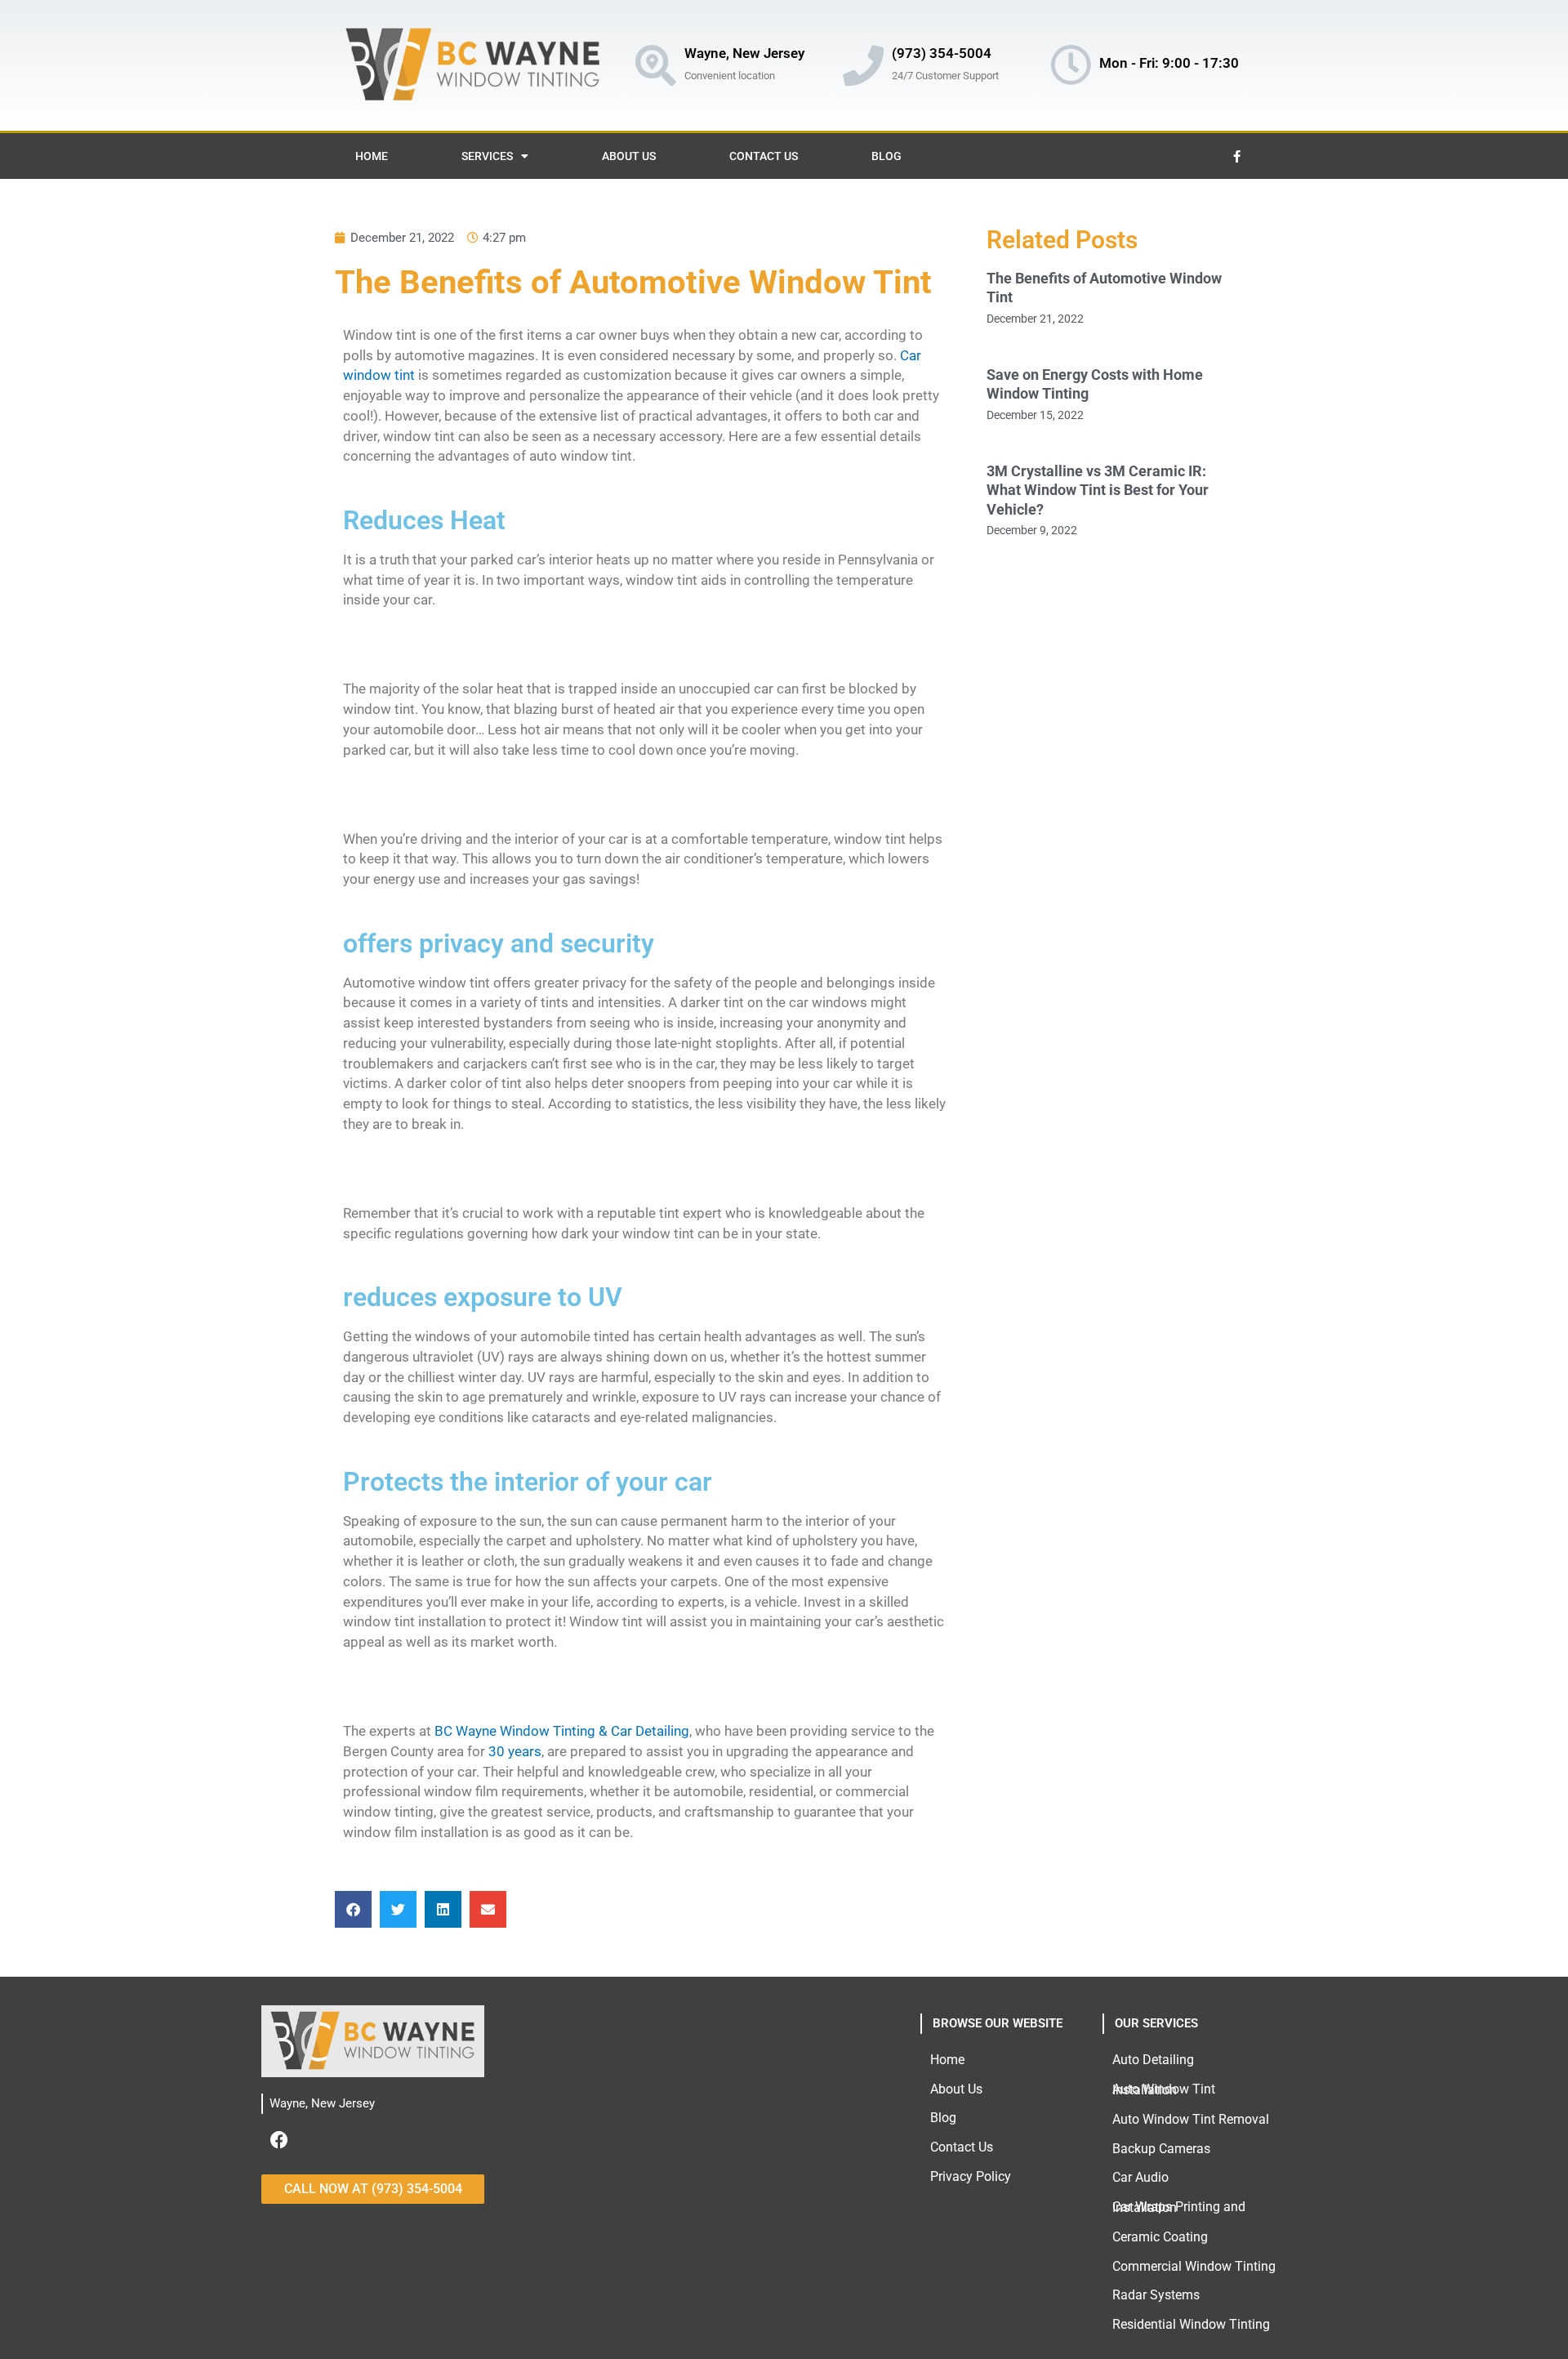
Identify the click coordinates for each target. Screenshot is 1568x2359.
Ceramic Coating (1160, 2237)
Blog (886, 156)
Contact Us (764, 156)
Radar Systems (1156, 2295)
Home (372, 156)
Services (487, 156)
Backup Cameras (1161, 2149)
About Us (629, 156)
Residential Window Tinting (1191, 2324)
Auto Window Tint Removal (1191, 2119)
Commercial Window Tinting (1194, 2266)
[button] (353, 1909)
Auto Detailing (1153, 2060)
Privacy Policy (971, 2176)
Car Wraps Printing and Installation (1179, 2207)
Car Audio (1140, 2177)
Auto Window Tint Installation (1164, 2090)
